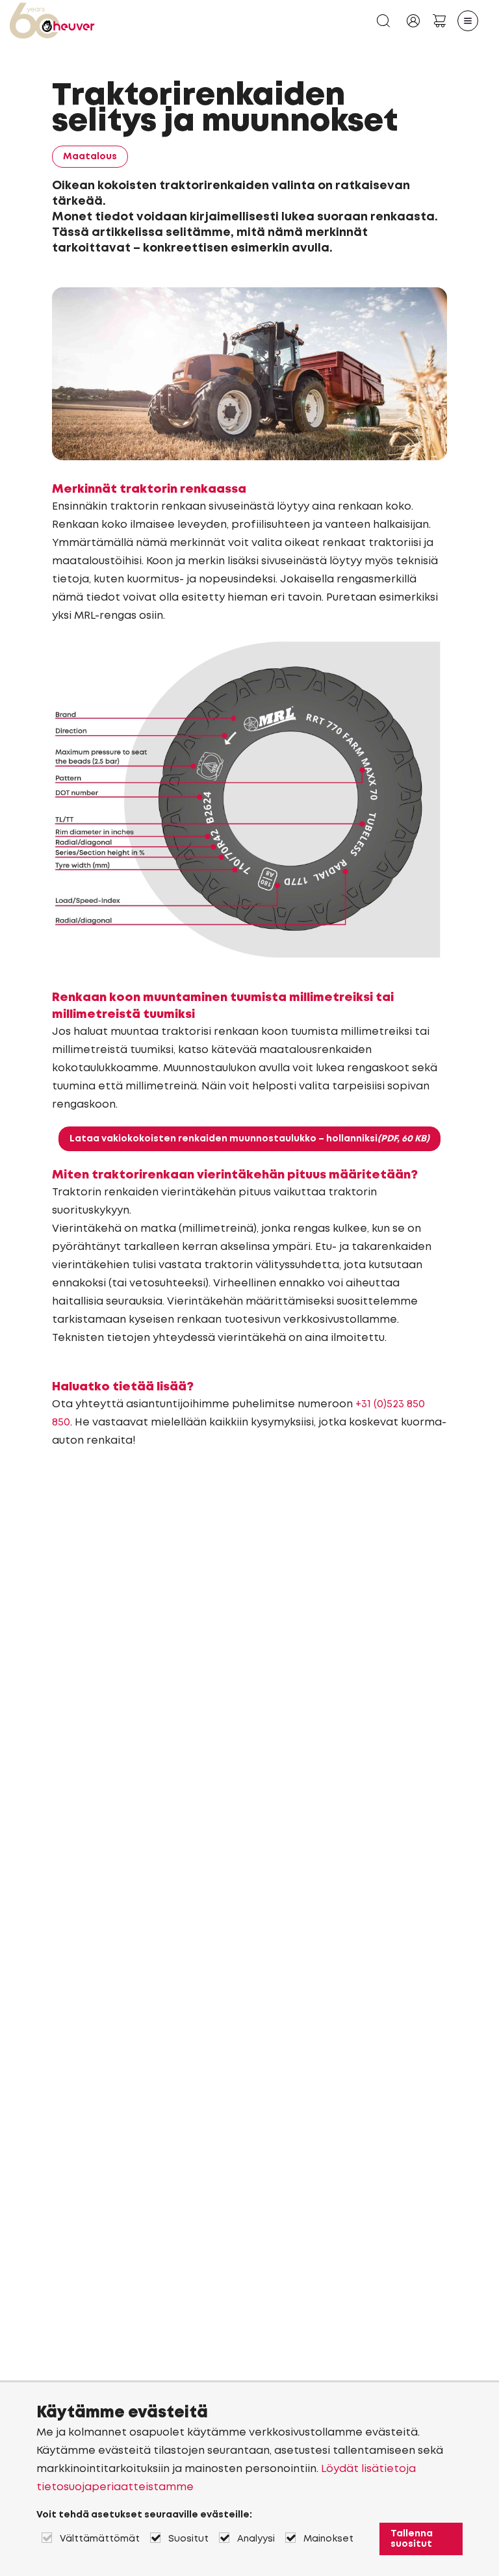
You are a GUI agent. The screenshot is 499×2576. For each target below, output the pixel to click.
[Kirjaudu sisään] (413, 21)
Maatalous (90, 157)
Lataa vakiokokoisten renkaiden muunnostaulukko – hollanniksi (249, 1139)
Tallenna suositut (412, 2539)
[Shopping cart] (439, 21)
